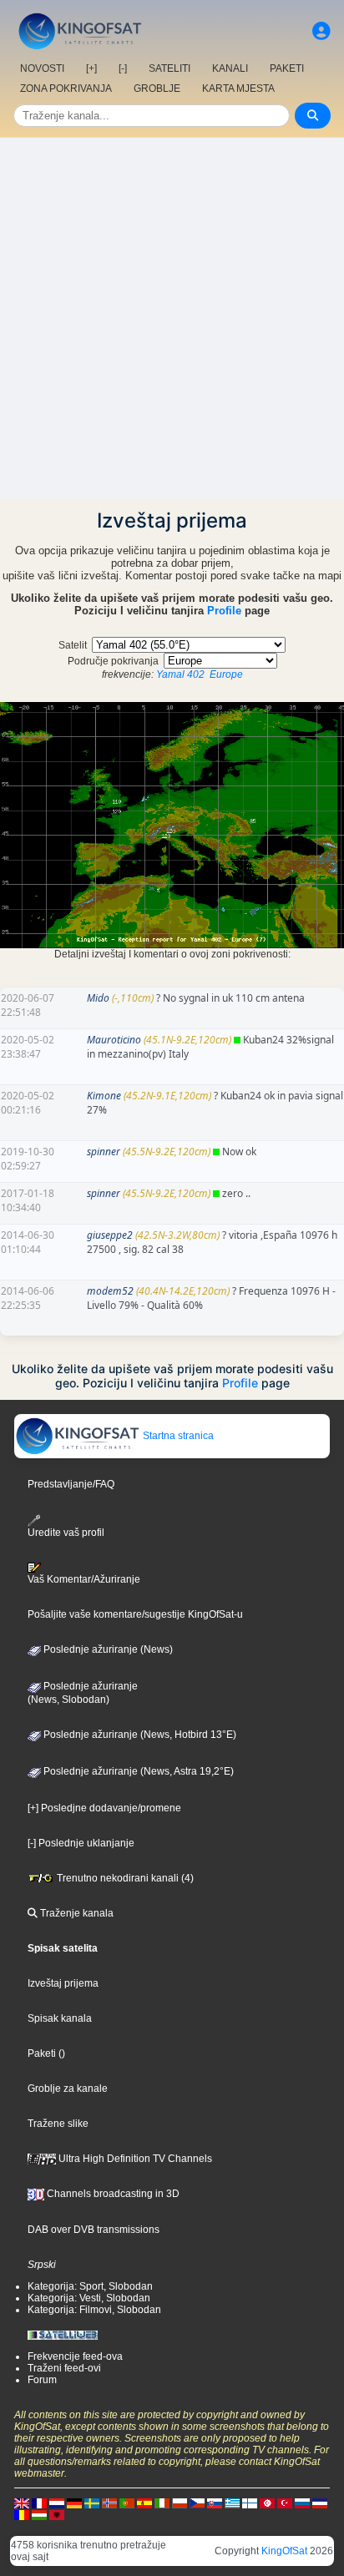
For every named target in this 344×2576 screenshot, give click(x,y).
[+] (91, 68)
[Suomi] (250, 2503)
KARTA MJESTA (238, 88)
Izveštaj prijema (63, 1983)
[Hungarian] (39, 2514)
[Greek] (232, 2503)
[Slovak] (215, 2503)
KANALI (230, 68)
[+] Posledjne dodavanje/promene (104, 1808)
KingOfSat (284, 2551)
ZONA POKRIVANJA (66, 88)
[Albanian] (57, 2514)
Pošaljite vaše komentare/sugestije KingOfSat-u (135, 1614)
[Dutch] (57, 2503)
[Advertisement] (172, 318)
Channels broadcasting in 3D (112, 2194)
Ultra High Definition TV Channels (134, 2159)
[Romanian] (22, 2514)
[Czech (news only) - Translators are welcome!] (197, 2503)
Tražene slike (58, 2124)
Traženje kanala (76, 1913)
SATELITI (169, 68)
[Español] (144, 2503)
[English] (22, 2503)
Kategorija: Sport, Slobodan (90, 2286)
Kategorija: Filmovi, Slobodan (94, 2310)
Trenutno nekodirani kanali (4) (124, 1878)
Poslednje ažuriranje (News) (107, 1649)
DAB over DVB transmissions (94, 2230)
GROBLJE (157, 88)
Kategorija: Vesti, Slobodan (89, 2298)
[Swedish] (92, 2503)
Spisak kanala (60, 2018)
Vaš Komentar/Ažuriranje (84, 1579)
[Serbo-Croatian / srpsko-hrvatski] (320, 2503)
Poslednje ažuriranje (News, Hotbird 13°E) (139, 1735)
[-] (123, 68)
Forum (42, 2380)
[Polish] (180, 2503)
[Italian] (162, 2503)
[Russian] (302, 2503)
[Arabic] (267, 2503)
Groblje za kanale (68, 2089)
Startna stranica (177, 1436)
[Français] (39, 2503)
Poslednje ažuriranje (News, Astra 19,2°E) (137, 1771)
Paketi (42, 2053)
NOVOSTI (42, 68)
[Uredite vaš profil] (321, 31)
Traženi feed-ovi (64, 2368)
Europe (226, 674)
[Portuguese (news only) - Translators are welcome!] (127, 2503)
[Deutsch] (74, 2503)
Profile (224, 611)
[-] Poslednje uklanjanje (81, 1843)
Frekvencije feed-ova (75, 2356)
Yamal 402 (180, 674)
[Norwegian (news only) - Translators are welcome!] (109, 2503)
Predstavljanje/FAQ (71, 1484)
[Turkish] (285, 2503)
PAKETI (287, 68)
